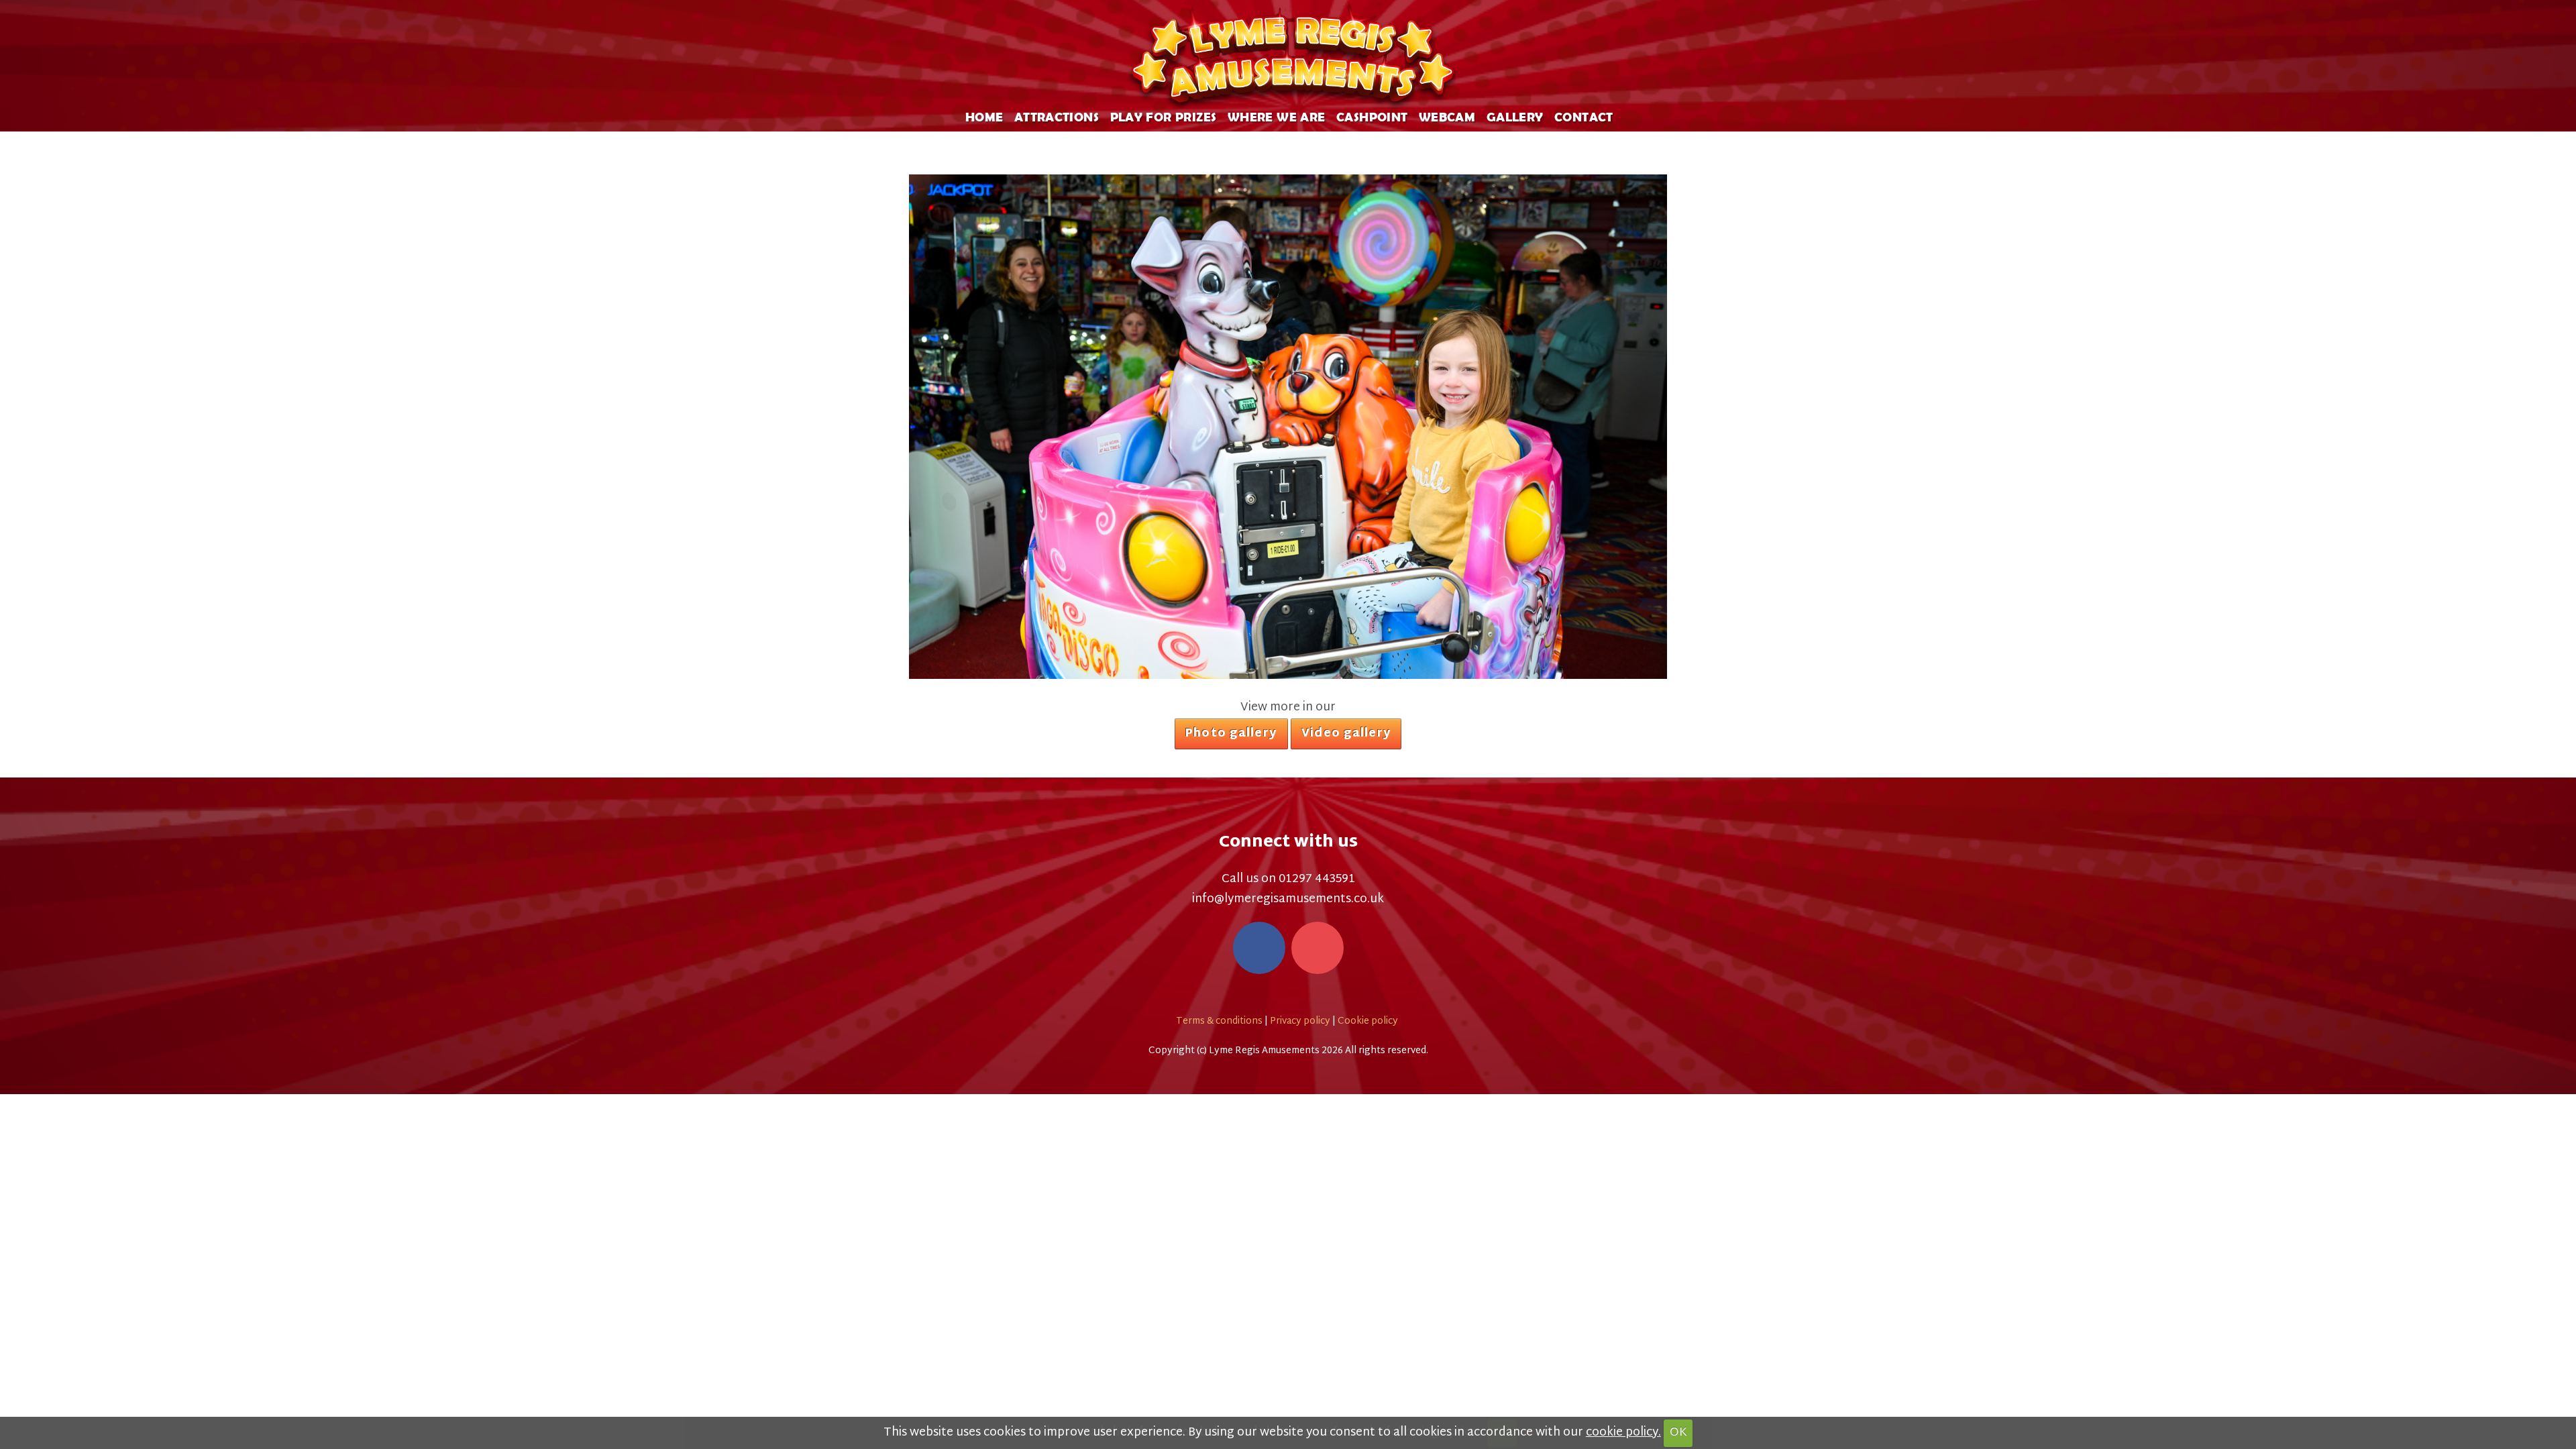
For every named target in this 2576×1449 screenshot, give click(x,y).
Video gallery (1346, 734)
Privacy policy (1300, 1021)
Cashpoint (1372, 116)
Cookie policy (1368, 1021)
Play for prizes (1164, 116)
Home (984, 116)
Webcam (1447, 116)
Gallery (1515, 116)
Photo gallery (1231, 734)
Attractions (1057, 116)
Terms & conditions (1219, 1021)
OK (1678, 1433)
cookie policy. (1623, 1433)
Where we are (1277, 116)
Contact (1584, 116)
